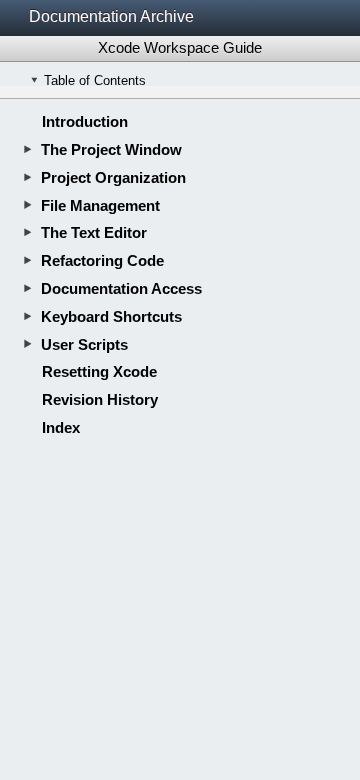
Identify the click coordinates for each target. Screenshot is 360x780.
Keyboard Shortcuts (111, 316)
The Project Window (111, 149)
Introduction (85, 121)
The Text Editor (94, 232)
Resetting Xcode (99, 371)
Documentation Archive (111, 16)
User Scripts (84, 344)
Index (61, 427)
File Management (100, 205)
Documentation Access (121, 288)
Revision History (100, 399)
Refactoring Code (102, 260)
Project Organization (113, 177)
